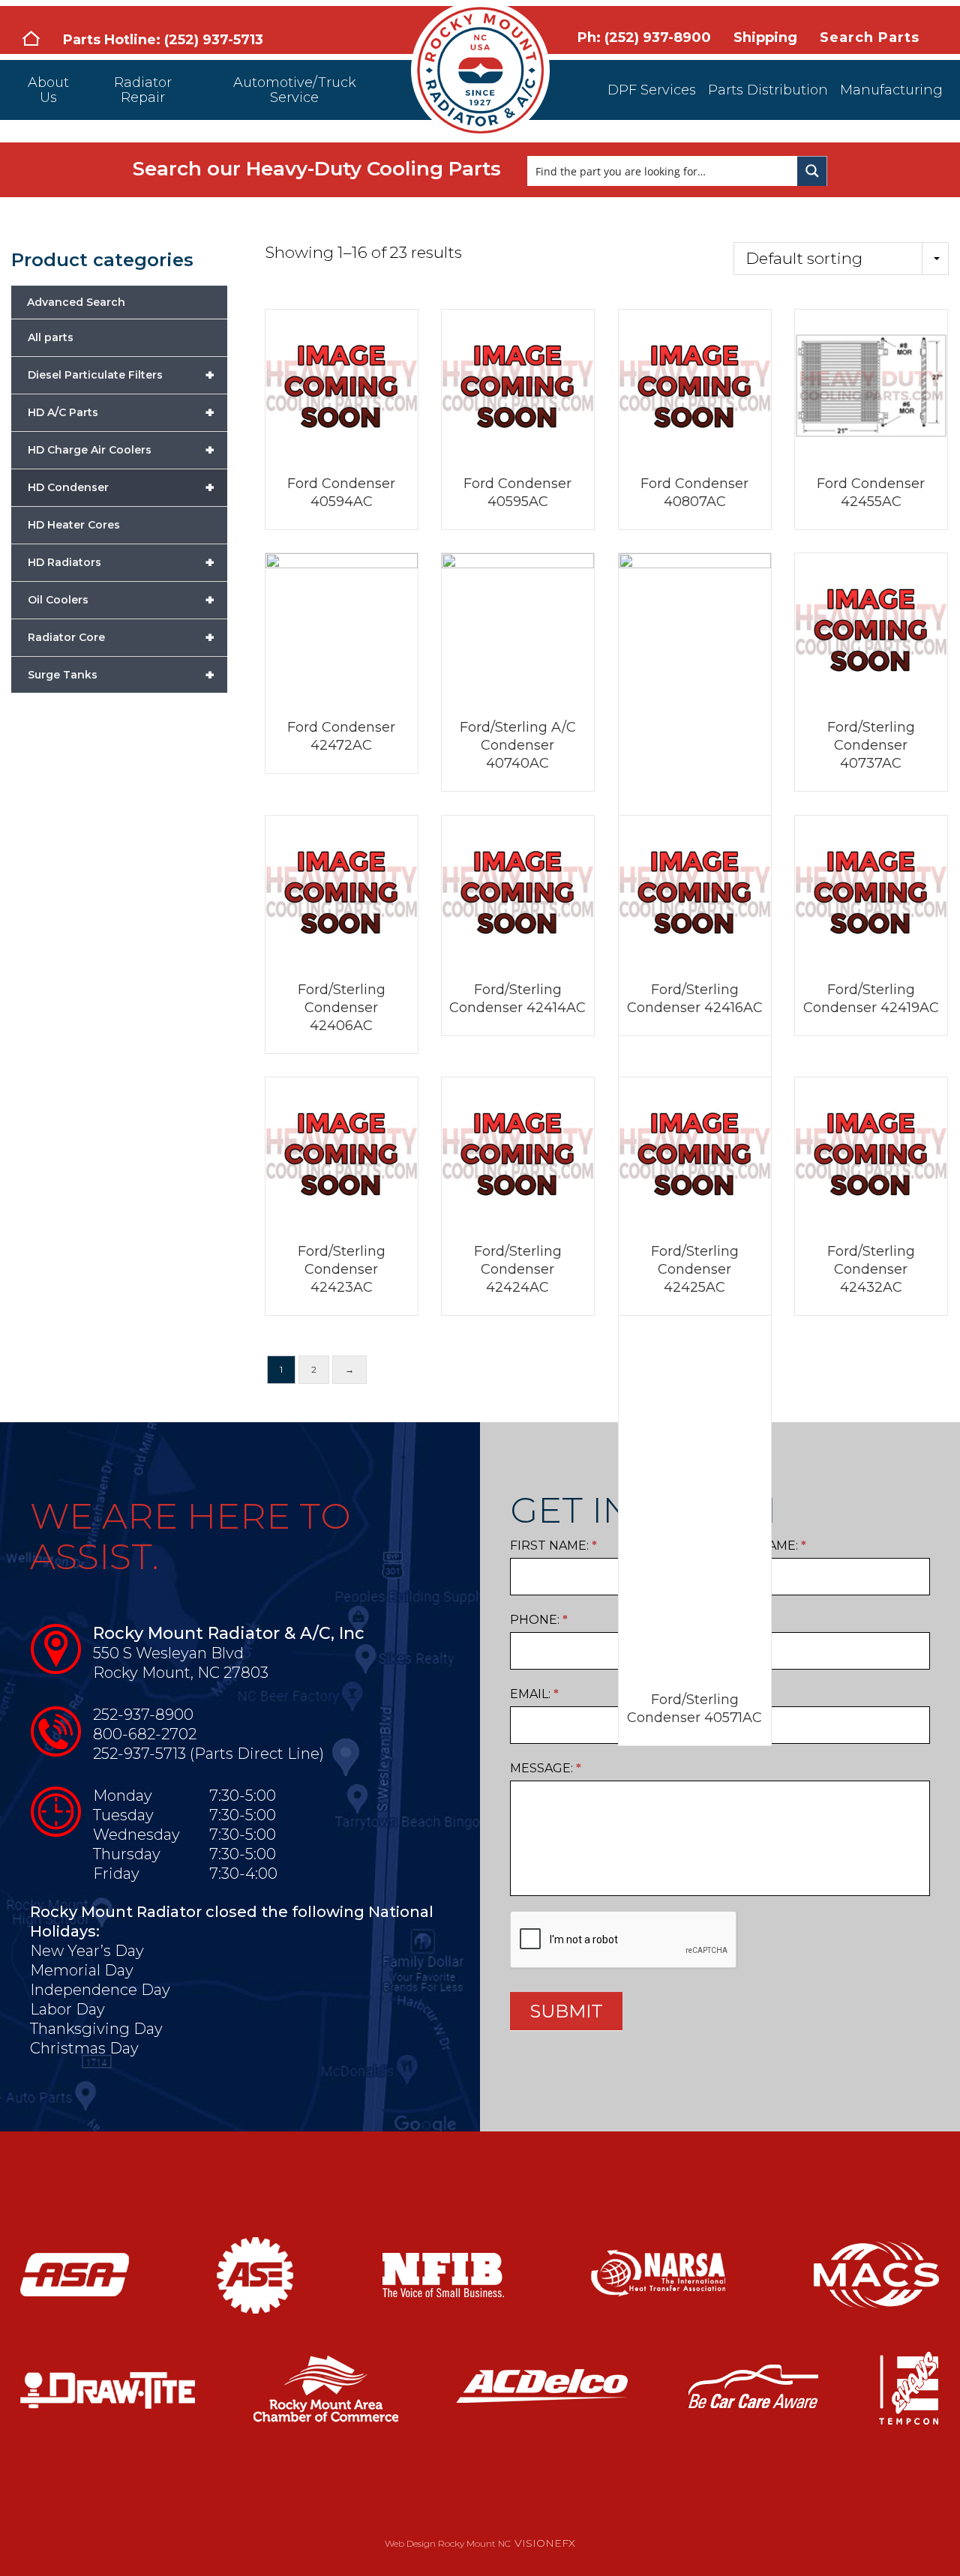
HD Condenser (121, 487)
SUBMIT (566, 2011)
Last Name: (765, 1546)
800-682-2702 (145, 1734)
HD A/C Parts (121, 412)
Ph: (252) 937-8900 (644, 37)
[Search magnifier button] (812, 171)
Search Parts (870, 37)
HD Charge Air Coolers (121, 450)
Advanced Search (76, 302)
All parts (51, 337)
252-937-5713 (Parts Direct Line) (208, 1754)
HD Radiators (121, 562)
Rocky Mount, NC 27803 (181, 1673)
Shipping (765, 37)
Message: (546, 1768)
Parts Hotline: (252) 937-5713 (163, 40)
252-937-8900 (143, 1715)
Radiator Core (121, 637)
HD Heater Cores (74, 525)
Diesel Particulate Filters (121, 375)
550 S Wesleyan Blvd (168, 1653)
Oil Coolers (121, 600)
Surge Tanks (121, 675)
